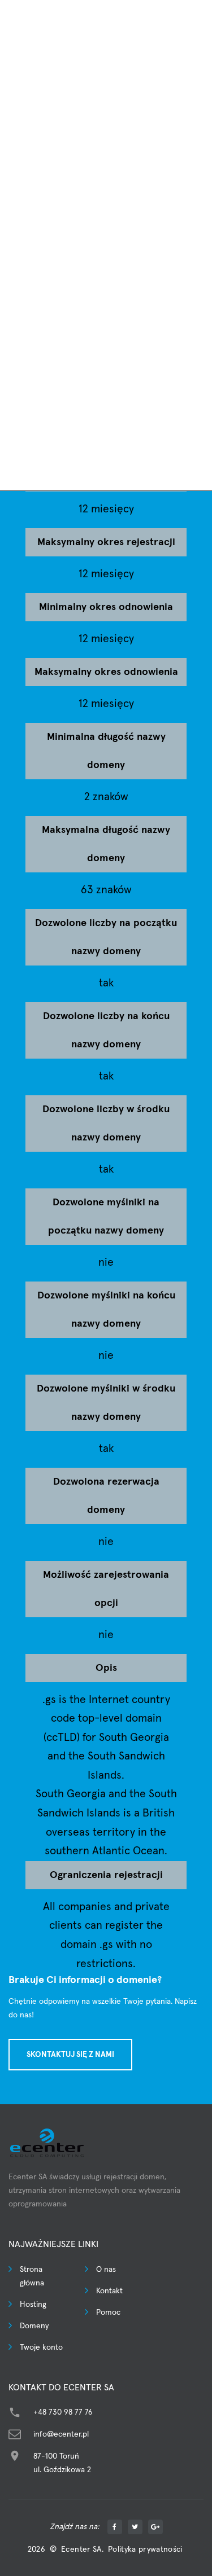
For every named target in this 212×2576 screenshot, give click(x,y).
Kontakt (109, 2291)
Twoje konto (41, 2347)
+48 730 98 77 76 (63, 2412)
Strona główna (32, 2276)
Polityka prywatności (145, 2549)
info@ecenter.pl (61, 2434)
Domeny (34, 2326)
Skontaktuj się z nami (70, 2055)
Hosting (33, 2305)
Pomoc (108, 2312)
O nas (106, 2270)
